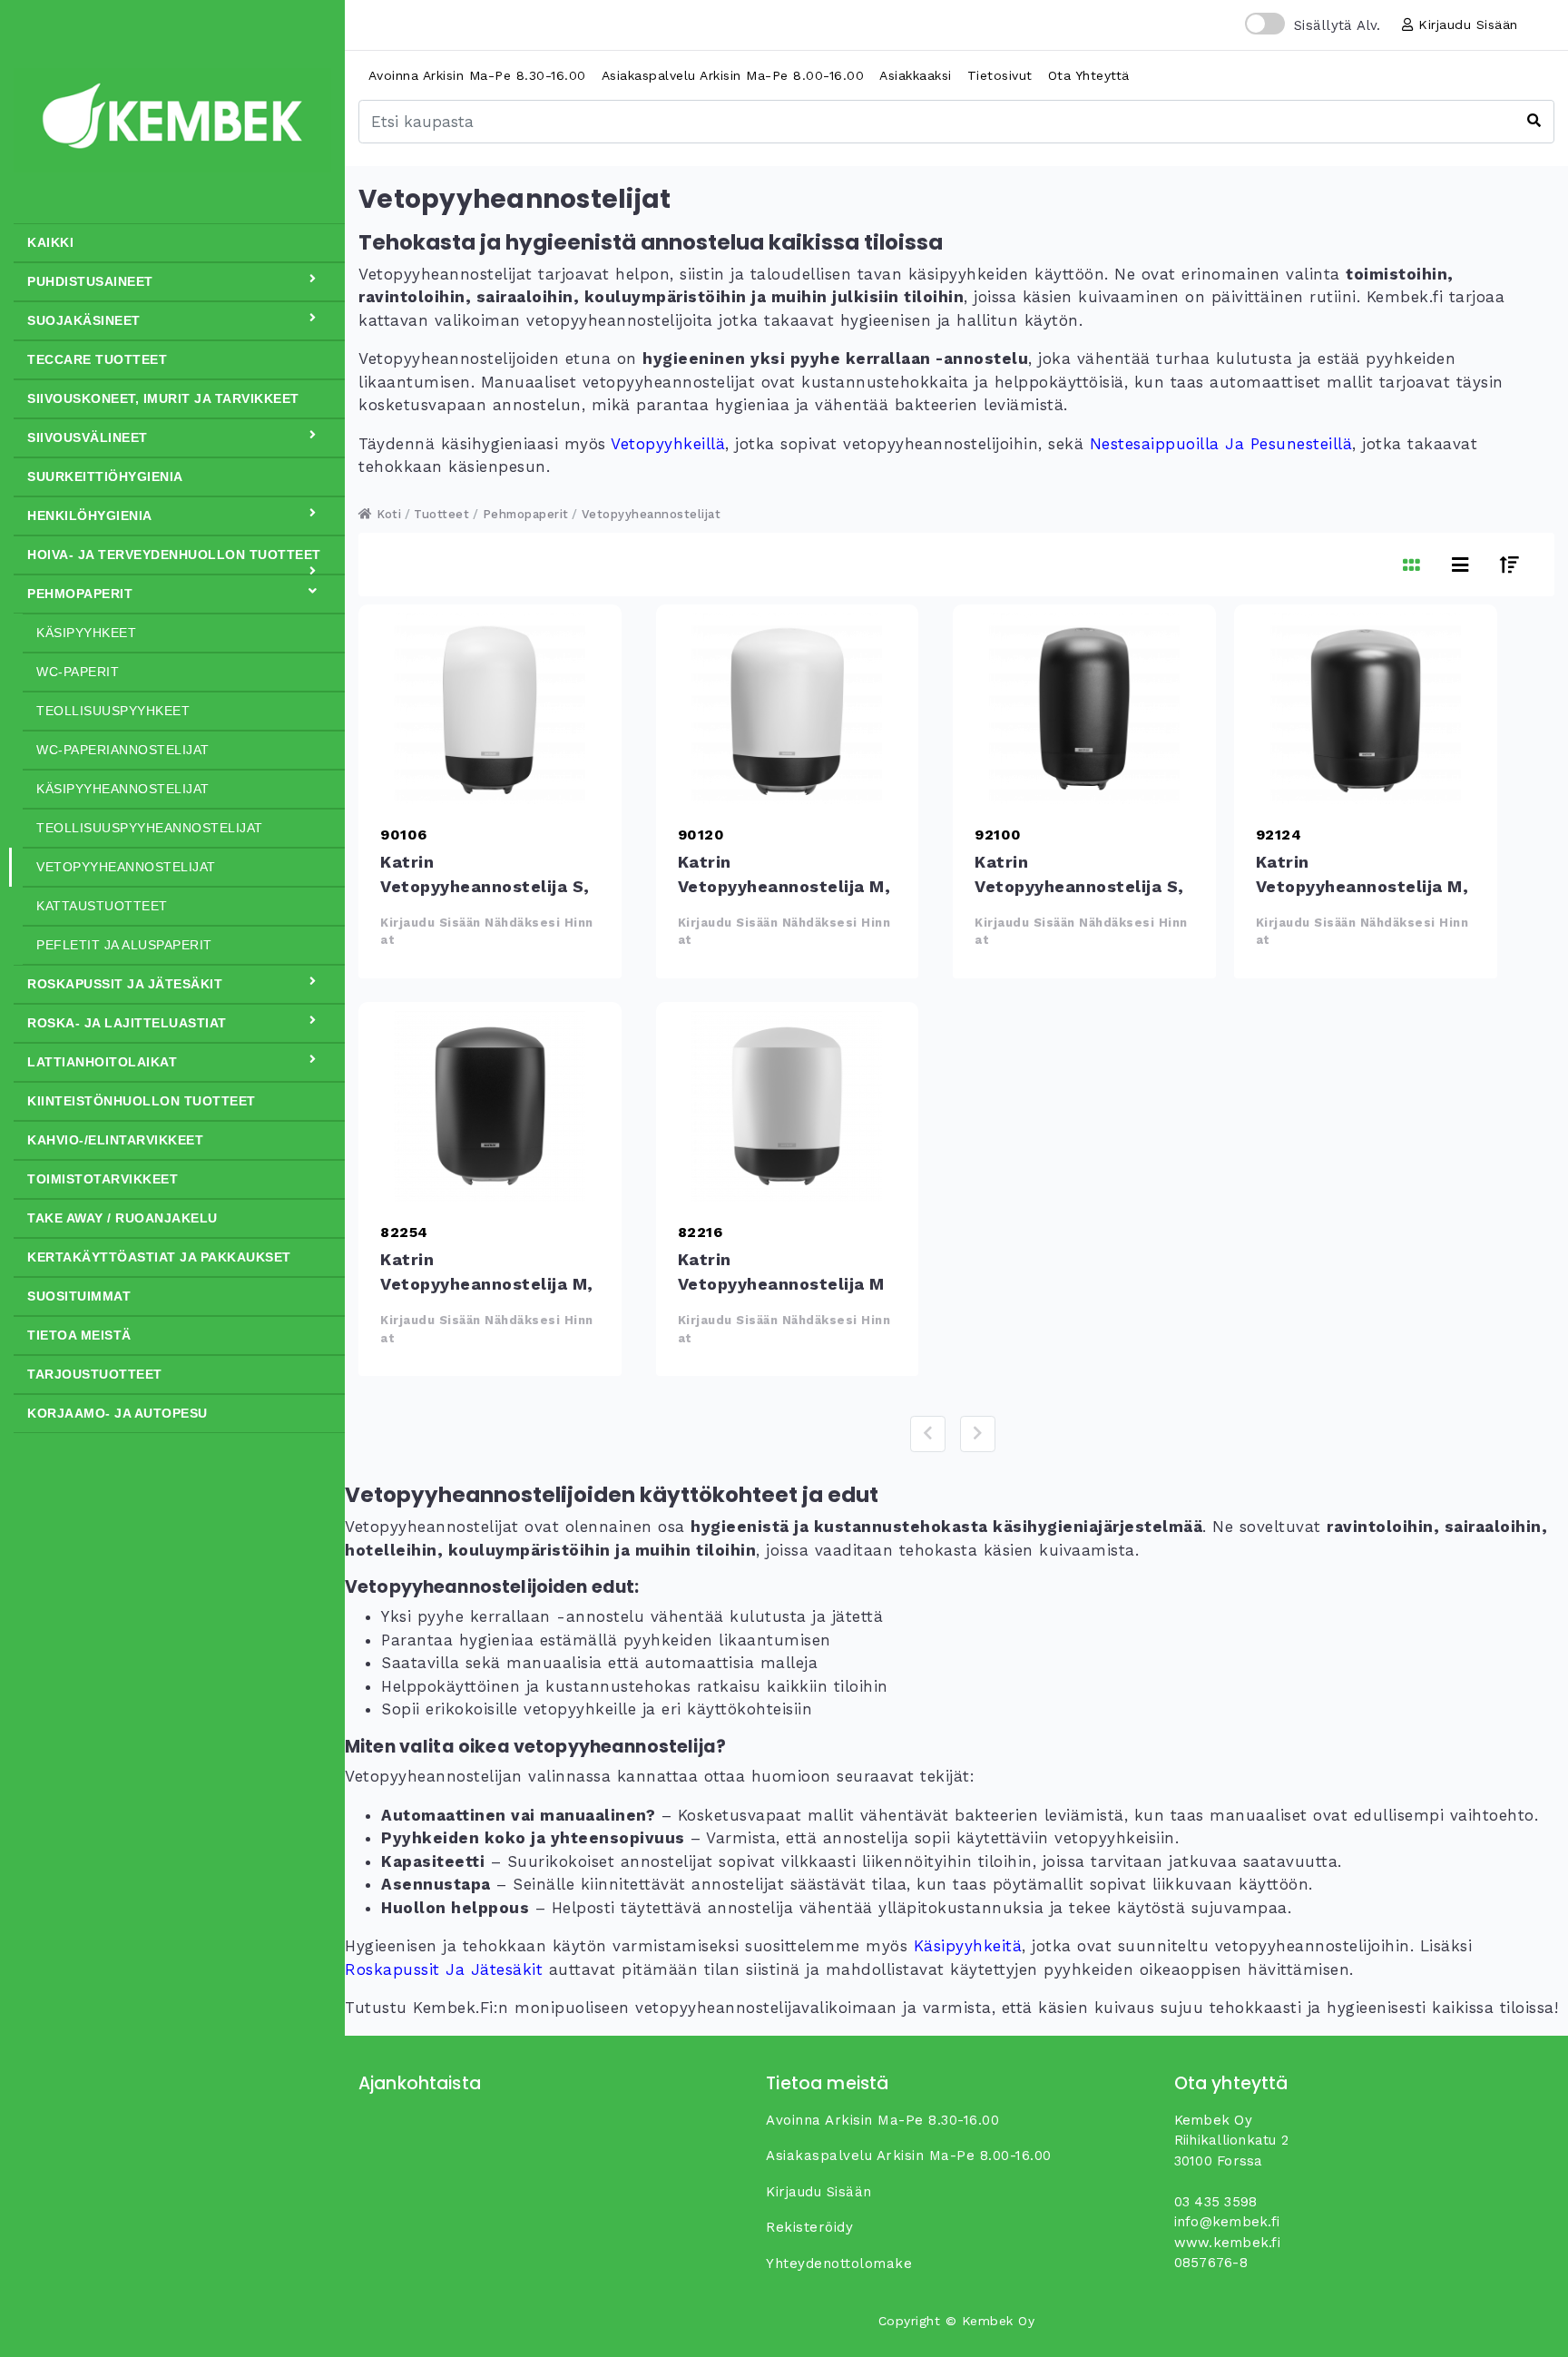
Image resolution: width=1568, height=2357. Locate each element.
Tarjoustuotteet (95, 1374)
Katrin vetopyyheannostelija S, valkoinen (490, 709)
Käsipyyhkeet (86, 633)
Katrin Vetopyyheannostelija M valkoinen (788, 1106)
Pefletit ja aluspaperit (124, 945)
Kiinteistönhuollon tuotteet (142, 1101)
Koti (387, 514)
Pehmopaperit (80, 594)
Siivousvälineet (88, 437)
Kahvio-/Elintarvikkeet (115, 1140)
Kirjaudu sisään (1466, 25)
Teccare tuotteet (97, 359)
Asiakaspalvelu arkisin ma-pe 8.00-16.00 (733, 75)
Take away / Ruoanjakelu (122, 1218)
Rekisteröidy (809, 2227)
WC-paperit (78, 672)
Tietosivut (1000, 75)
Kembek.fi (453, 2008)
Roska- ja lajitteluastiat (127, 1023)
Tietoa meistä (79, 1335)
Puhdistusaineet (90, 281)
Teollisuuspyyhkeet (113, 711)
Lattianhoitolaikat (102, 1062)
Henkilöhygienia (90, 516)
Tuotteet (441, 514)
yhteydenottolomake (839, 2264)
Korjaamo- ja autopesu (118, 1413)
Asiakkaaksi (916, 75)
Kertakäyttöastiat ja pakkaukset (159, 1257)
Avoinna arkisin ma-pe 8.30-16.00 (477, 75)
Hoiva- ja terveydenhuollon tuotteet (174, 555)
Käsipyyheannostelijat (123, 789)
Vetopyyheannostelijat (126, 867)
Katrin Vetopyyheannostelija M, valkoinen (788, 709)
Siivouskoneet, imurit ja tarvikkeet (163, 398)
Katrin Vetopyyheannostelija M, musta (1366, 709)
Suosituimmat (79, 1296)
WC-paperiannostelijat (123, 750)
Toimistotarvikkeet (103, 1179)
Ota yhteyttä (1089, 75)
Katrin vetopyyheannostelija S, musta (1084, 709)
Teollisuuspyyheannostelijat (150, 828)
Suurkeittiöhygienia (105, 476)
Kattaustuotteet (102, 906)
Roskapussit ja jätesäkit (125, 984)
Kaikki (50, 242)
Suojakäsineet (84, 320)
